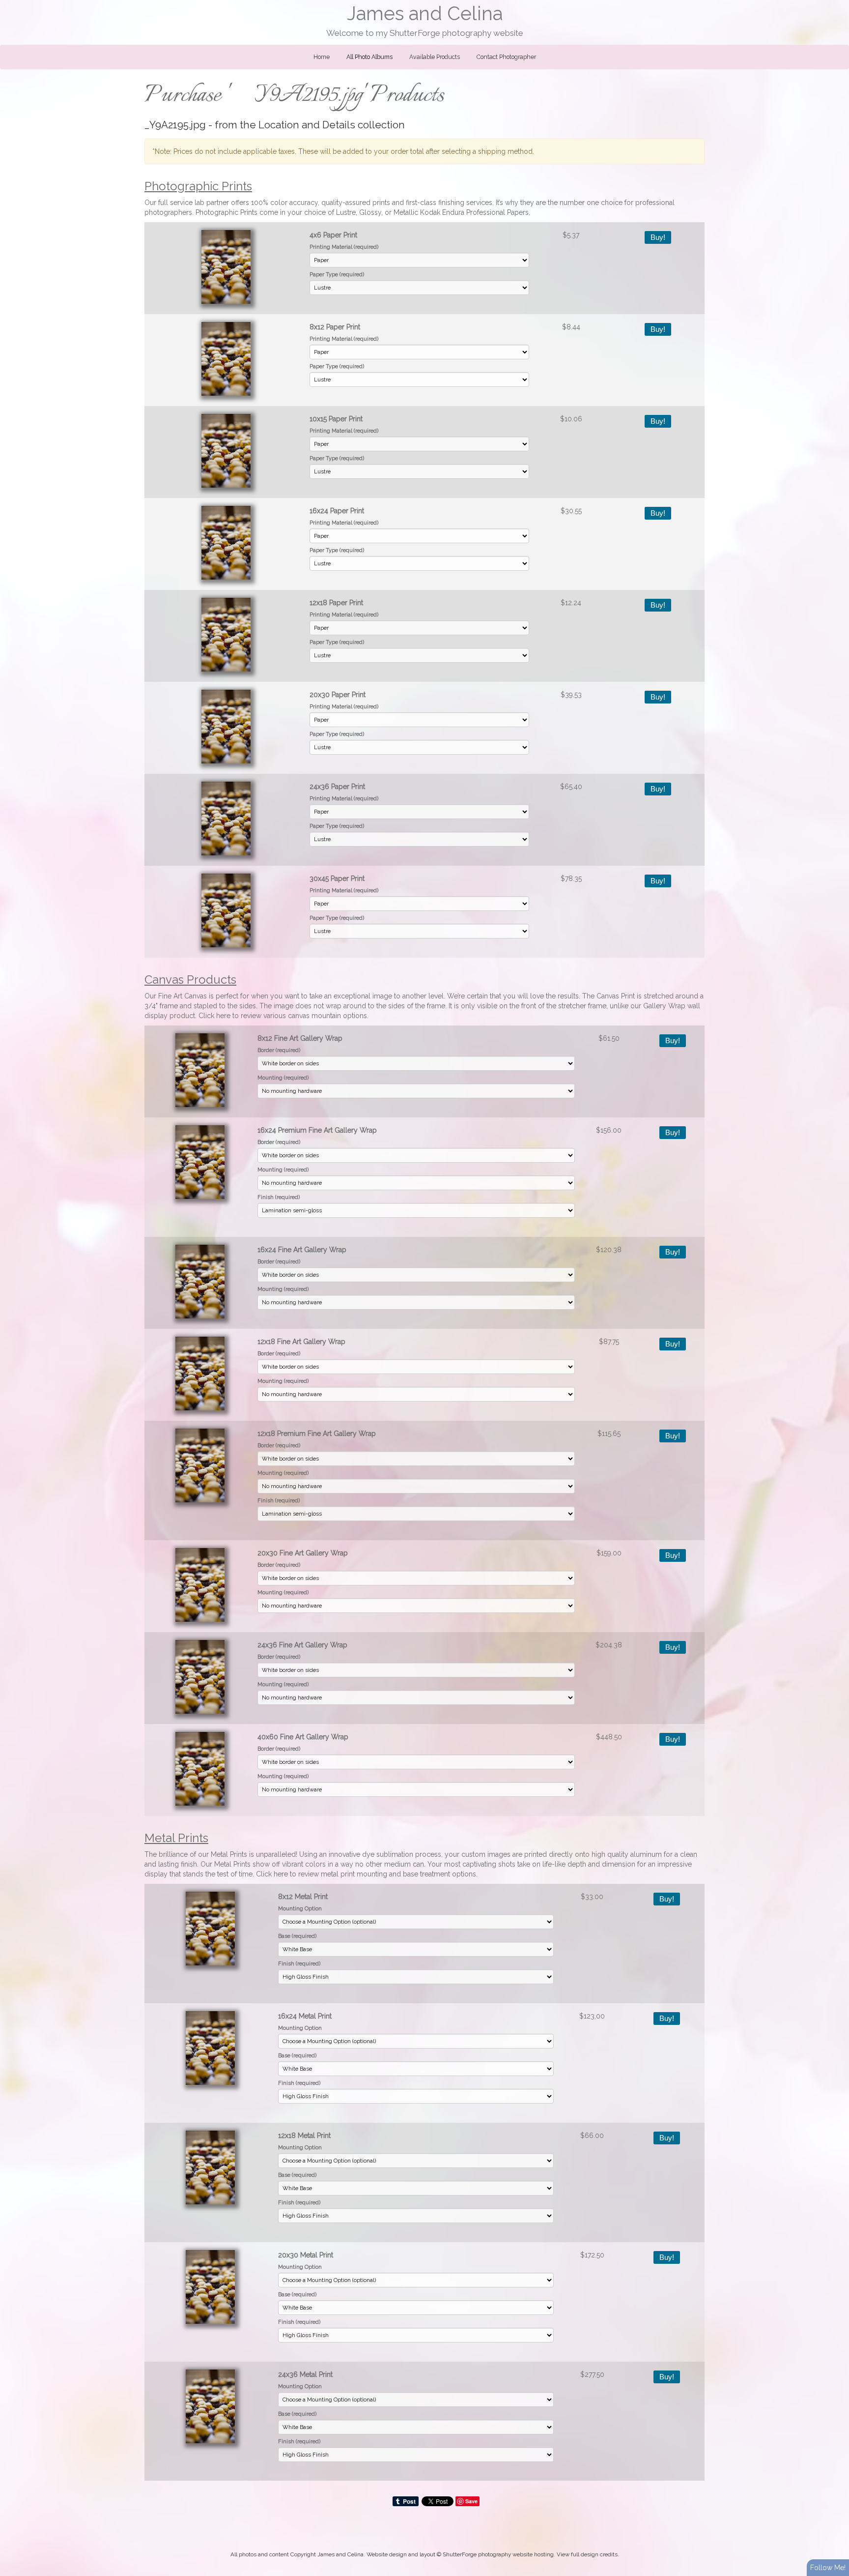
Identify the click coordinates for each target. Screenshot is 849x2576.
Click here (214, 1016)
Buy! (658, 237)
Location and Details (307, 125)
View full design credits (587, 2554)
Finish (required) (279, 1197)
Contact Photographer (506, 57)
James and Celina (425, 14)
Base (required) (297, 1936)
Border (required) (279, 1050)
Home (322, 57)
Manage (836, 5)
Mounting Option (300, 1908)
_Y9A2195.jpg (175, 125)
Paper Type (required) (337, 274)
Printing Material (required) (344, 247)
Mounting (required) (283, 1078)
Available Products (435, 57)
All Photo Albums (369, 57)
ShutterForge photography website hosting (498, 2554)
